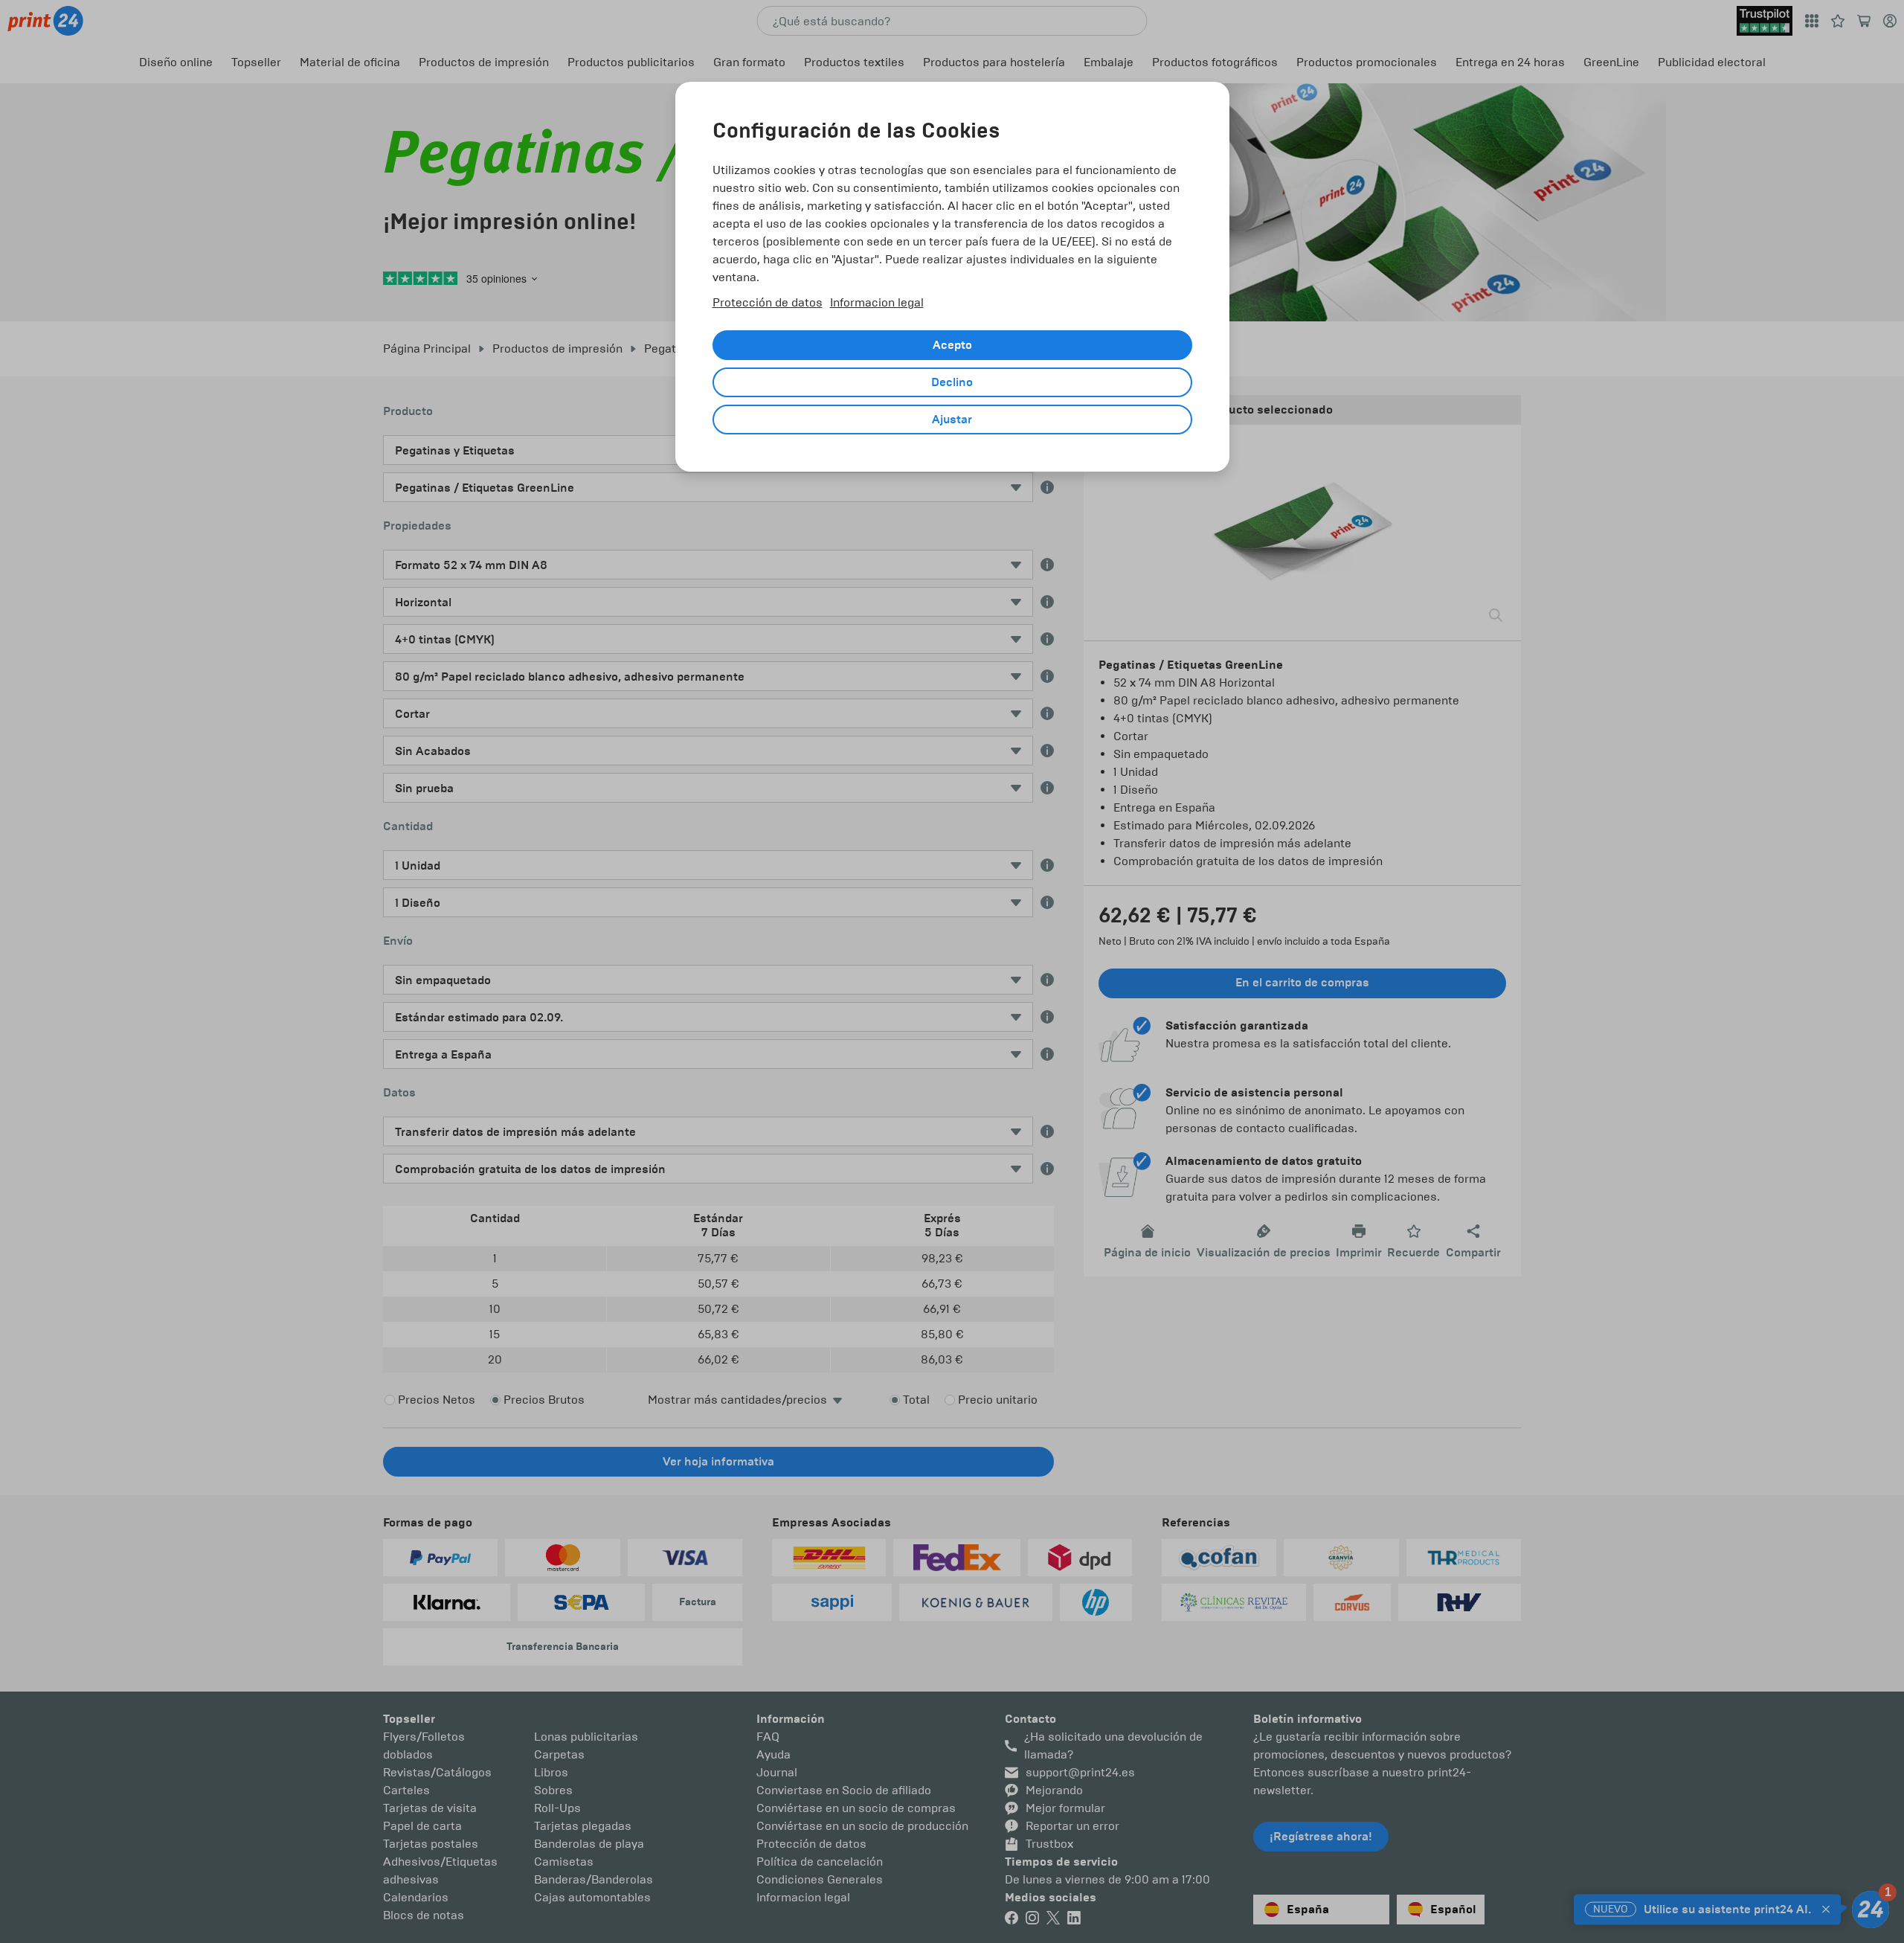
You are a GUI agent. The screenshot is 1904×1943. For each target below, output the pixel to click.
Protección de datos (768, 302)
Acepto (952, 345)
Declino (952, 382)
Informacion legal (877, 302)
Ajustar (952, 420)
